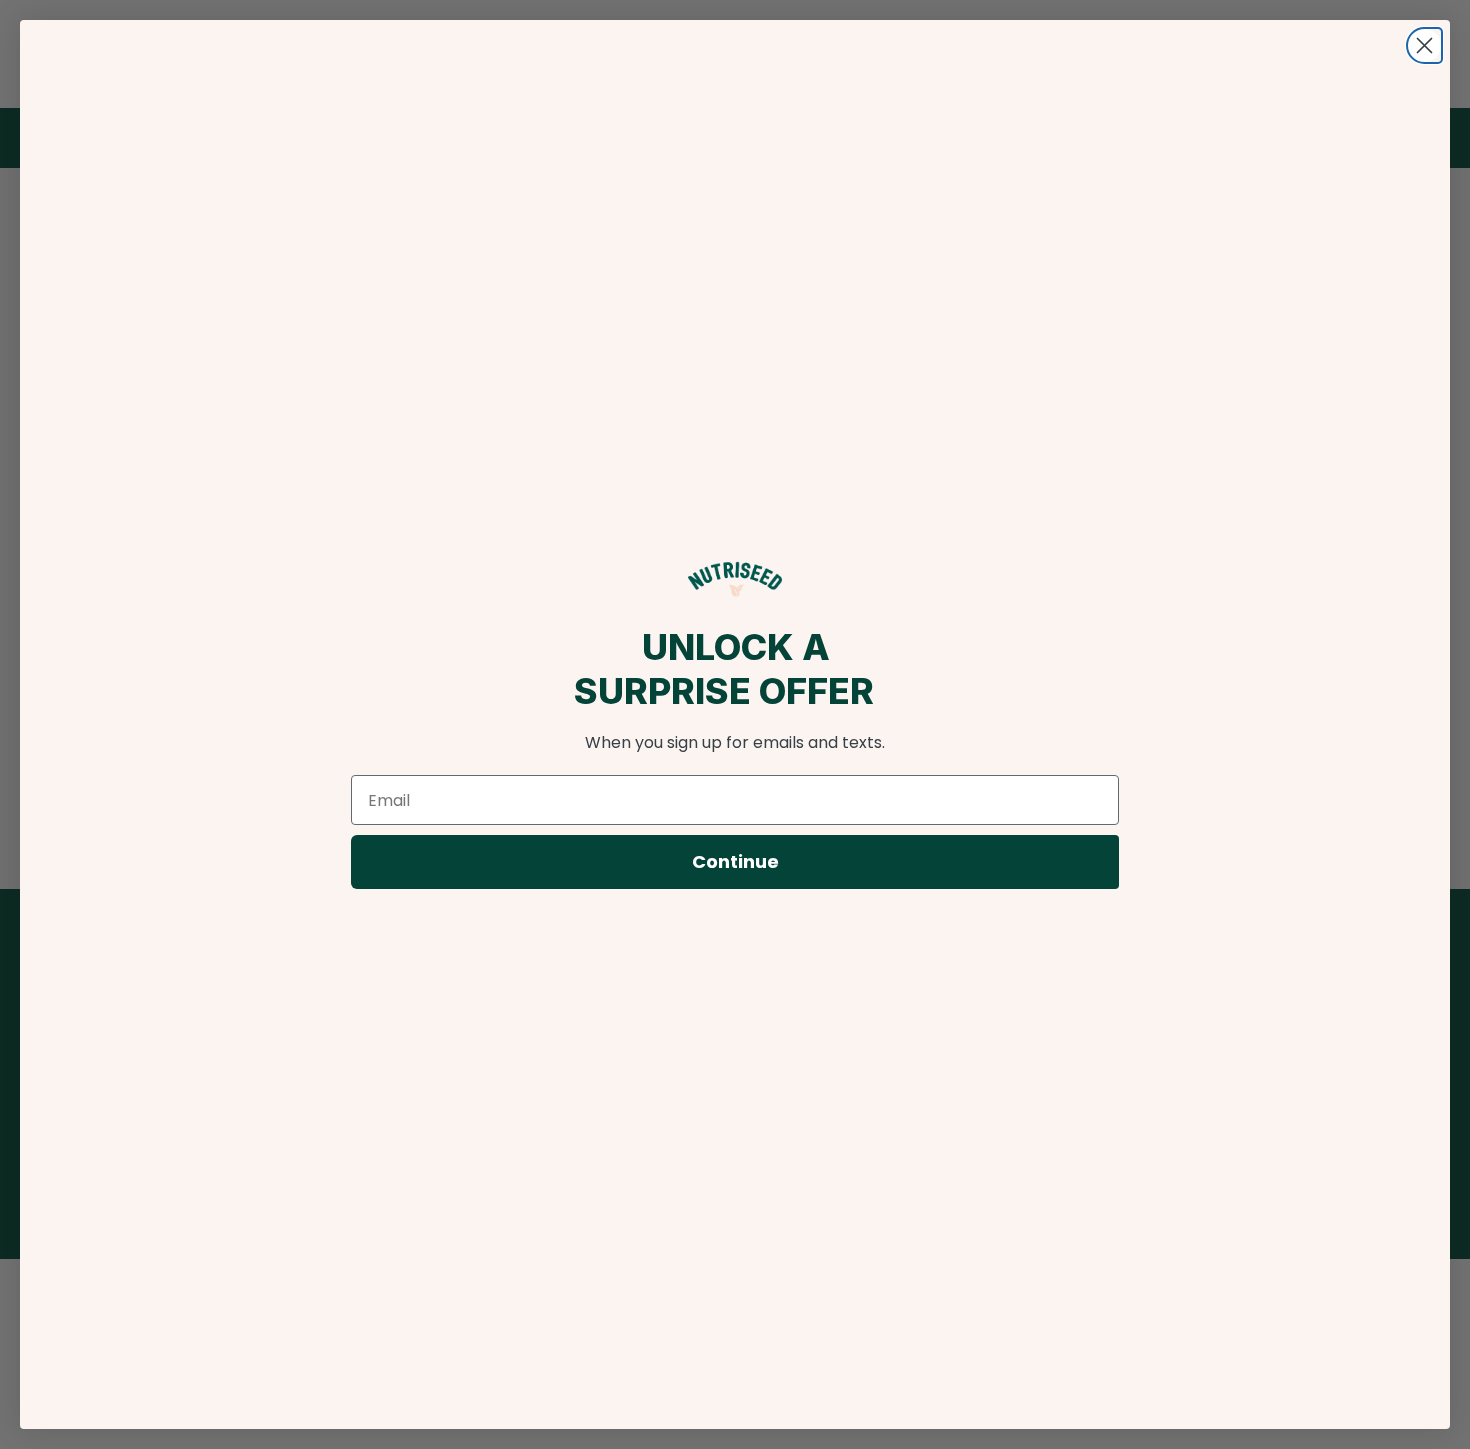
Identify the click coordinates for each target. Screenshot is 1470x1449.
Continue (735, 861)
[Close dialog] (1424, 45)
